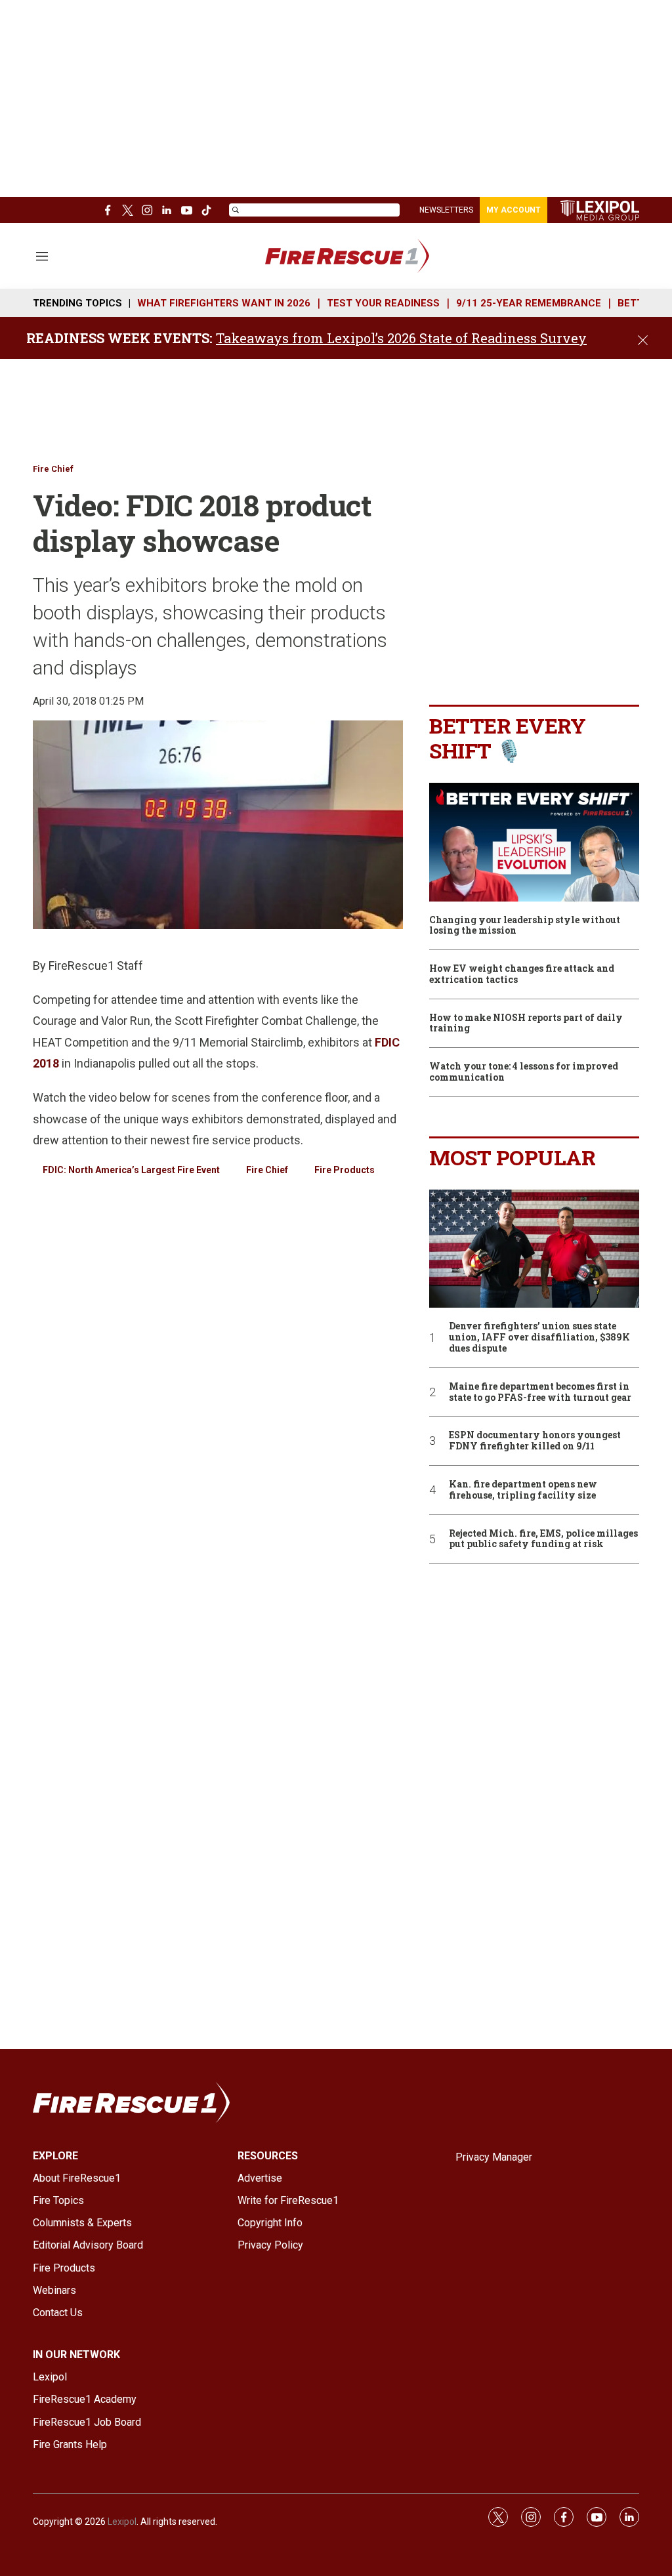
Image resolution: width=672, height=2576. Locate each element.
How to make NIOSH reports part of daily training (526, 1024)
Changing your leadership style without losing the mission (525, 926)
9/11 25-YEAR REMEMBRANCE (529, 303)
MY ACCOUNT (514, 210)
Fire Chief (53, 469)
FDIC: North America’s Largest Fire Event (131, 1170)
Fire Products (345, 1170)
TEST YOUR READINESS (383, 303)
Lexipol (122, 2522)
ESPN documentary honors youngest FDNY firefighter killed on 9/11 (535, 1441)
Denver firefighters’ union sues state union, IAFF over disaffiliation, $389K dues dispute (539, 1337)
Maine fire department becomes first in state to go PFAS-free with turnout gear (540, 1392)
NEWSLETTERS (446, 210)
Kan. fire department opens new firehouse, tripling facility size (523, 1490)
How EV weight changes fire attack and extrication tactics (522, 974)
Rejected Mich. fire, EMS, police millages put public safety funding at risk (543, 1539)
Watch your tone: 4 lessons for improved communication (524, 1072)
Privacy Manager (494, 2157)
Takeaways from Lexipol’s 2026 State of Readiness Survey (401, 338)
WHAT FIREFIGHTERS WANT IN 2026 (224, 303)
